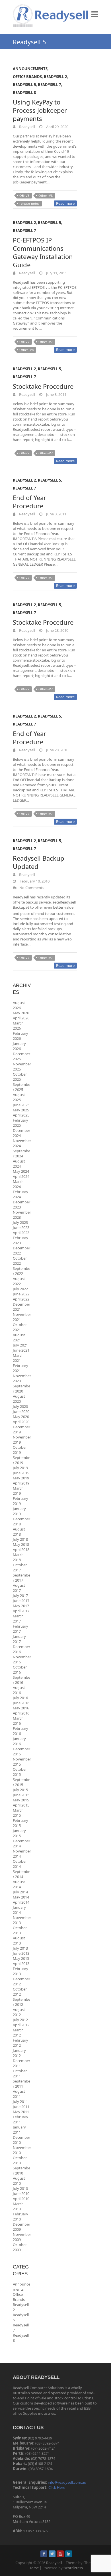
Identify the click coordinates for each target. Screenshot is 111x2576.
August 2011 (19, 2094)
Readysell (27, 127)
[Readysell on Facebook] (44, 2554)
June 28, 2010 (57, 630)
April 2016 (21, 1713)
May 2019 (21, 1478)
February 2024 (20, 1194)
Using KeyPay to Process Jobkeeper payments (40, 110)
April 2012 (21, 2025)
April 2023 (21, 1233)
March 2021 (18, 1358)
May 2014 (21, 1897)
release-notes (29, 203)
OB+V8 (24, 195)
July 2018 (20, 1539)
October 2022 (20, 1261)
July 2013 (20, 1948)
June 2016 (21, 1703)
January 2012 (19, 2053)
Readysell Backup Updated (39, 862)
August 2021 (19, 1337)
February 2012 (20, 2043)
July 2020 (20, 1406)
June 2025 (21, 1105)
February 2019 (20, 1501)
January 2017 (19, 1639)
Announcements (30, 69)
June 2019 (21, 1473)
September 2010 (21, 2171)
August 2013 (19, 1941)
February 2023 (20, 1240)
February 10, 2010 (34, 881)
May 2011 (21, 2112)
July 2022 (20, 1289)
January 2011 (19, 2130)
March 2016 (18, 1721)
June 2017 (21, 1601)
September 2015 (21, 1782)
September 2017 (21, 1578)
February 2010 (20, 2217)
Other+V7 (46, 342)
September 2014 (21, 1874)
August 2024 (19, 1164)
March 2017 (18, 1619)
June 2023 (21, 1228)
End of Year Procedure (29, 502)
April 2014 (21, 1902)
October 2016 (20, 1670)
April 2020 (21, 1422)
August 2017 (19, 1588)
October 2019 (20, 1450)
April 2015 (21, 1805)
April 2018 (21, 1550)
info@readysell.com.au (67, 2482)
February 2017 (20, 1629)
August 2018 (19, 1532)
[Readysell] (51, 16)
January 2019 (19, 1511)
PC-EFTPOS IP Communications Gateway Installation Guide (43, 252)
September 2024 (21, 1153)
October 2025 (20, 1077)
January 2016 (19, 1741)
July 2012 (20, 2020)
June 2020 (21, 1412)
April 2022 (21, 1299)
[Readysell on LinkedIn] (69, 2554)
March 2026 (18, 1026)
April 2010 (21, 2199)
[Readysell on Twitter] (52, 2554)
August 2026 (19, 1005)
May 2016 (21, 1708)
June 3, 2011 (56, 394)
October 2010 (20, 2160)
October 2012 (20, 1992)
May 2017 (21, 1606)
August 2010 (19, 2181)
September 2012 (21, 2002)
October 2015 (20, 1772)
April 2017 (21, 1611)
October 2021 (20, 1327)
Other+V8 (46, 195)
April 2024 (21, 1176)
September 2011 (21, 2084)
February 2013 (20, 1971)
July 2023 (20, 1222)
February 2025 (20, 1123)
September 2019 (21, 1460)
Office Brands (27, 77)
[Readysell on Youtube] (60, 2554)
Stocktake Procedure (43, 386)
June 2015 (21, 1795)
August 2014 (19, 1884)
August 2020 (19, 1399)
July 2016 (20, 1698)
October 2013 (20, 1930)
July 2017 (20, 1596)
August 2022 (19, 1281)
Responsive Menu (95, 14)
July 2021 (20, 1345)
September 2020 (21, 1389)
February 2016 (20, 1731)
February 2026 (20, 1036)
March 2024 (18, 1184)
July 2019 (20, 1468)
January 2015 (19, 1833)
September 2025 (21, 1087)
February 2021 (20, 1368)
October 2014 (20, 1864)
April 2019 (21, 1483)
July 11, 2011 (56, 273)
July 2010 (20, 2188)
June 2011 (21, 2107)
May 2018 (21, 1544)
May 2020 (21, 1417)
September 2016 (21, 1680)
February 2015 (20, 1823)
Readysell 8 (24, 93)
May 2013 (21, 1958)
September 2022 (21, 1271)
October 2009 (20, 2247)
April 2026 (21, 1018)
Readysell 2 (55, 77)
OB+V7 (24, 342)
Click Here (57, 2487)
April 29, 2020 (57, 127)
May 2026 (21, 1013)
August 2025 (19, 1097)
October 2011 (20, 2073)
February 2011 (20, 2119)
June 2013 (21, 1953)
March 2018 (18, 1557)
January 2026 (19, 1046)
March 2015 (18, 1813)
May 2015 (21, 1800)
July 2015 (20, 1790)
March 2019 (18, 1491)
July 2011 (20, 2102)
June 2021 (21, 1350)
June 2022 (21, 1294)
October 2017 (20, 1567)
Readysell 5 (24, 85)
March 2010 (18, 2206)
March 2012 (18, 2033)
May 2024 (21, 1171)
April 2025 (21, 1115)
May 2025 (21, 1110)
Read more (65, 203)
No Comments (32, 888)
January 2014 (19, 1910)
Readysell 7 (49, 85)
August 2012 (19, 2012)
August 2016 (19, 1690)
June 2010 (21, 2194)
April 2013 (21, 1964)
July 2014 (20, 1892)
